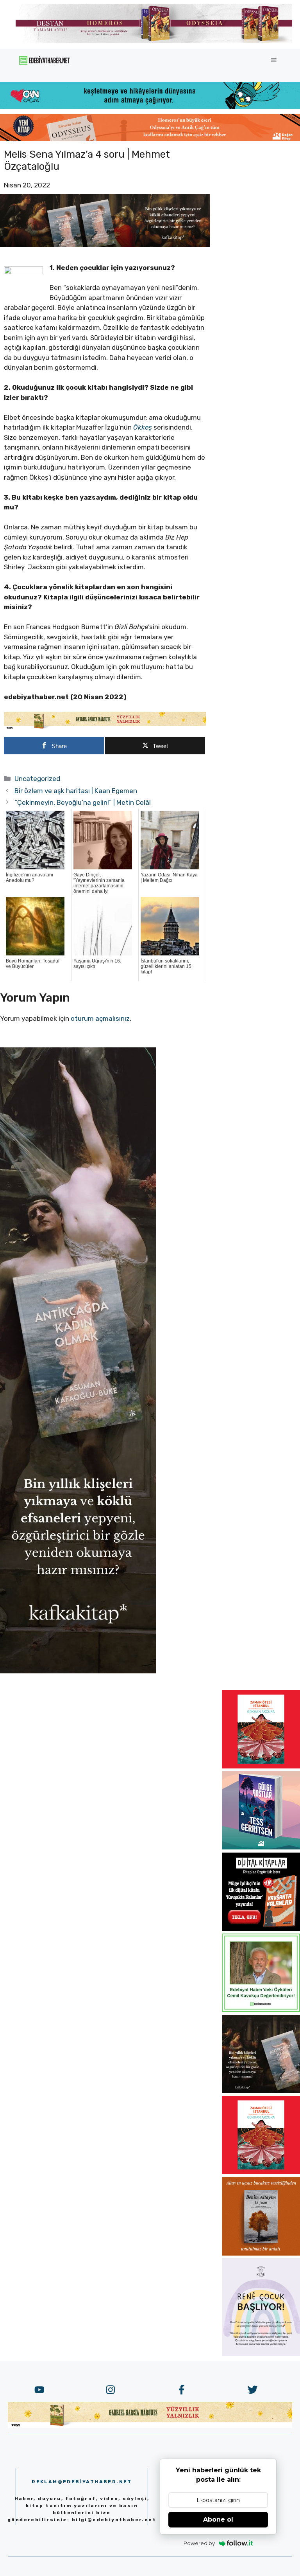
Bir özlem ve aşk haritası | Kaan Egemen (76, 791)
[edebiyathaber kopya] (150, 139)
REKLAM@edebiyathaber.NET (82, 2482)
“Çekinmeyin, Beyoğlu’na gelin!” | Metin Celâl (83, 802)
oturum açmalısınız (100, 1018)
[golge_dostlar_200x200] (261, 1847)
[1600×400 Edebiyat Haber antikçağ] (105, 245)
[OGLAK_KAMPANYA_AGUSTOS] (261, 1766)
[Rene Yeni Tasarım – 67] (261, 2354)
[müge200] (261, 1928)
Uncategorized (37, 779)
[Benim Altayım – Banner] (261, 2253)
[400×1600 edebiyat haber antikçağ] (78, 1671)
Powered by (199, 2543)
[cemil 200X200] (261, 2009)
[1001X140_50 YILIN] (154, 41)
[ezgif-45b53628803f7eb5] (150, 107)
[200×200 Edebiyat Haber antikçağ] (261, 2091)
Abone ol (218, 2519)
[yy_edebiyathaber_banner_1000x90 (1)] (105, 728)
